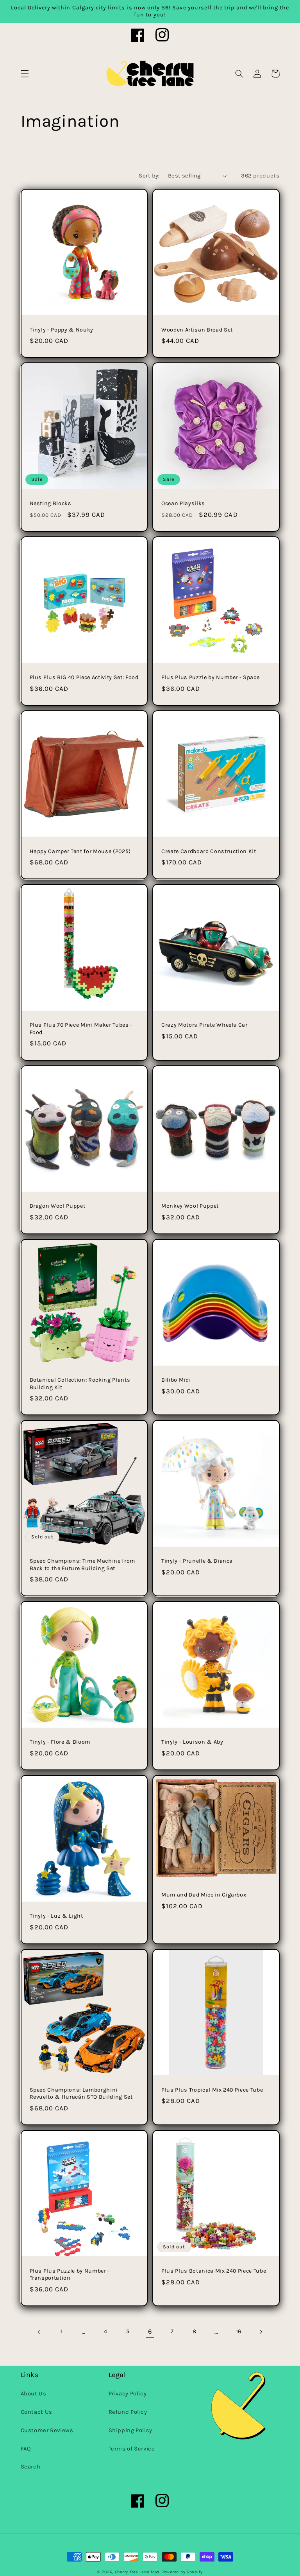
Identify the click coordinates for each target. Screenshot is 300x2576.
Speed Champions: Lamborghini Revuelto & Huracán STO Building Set (81, 2093)
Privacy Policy (128, 2394)
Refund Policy (128, 2412)
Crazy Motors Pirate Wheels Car (204, 1025)
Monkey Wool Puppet (190, 1206)
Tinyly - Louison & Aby (192, 1742)
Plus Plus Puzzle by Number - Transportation (70, 2274)
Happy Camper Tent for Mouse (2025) (80, 851)
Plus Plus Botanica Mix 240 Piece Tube (214, 2271)
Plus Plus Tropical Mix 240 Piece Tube (212, 2090)
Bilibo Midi (176, 1380)
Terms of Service (132, 2449)
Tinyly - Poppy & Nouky (62, 330)
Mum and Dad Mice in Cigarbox (204, 1895)
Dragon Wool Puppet (58, 1206)
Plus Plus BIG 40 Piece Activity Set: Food (84, 677)
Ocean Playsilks (183, 503)
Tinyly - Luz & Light (56, 1916)
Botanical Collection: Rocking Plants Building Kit (80, 1383)
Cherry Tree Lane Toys (137, 2572)
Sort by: (149, 176)
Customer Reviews (47, 2430)
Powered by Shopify (182, 2572)
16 (239, 2331)
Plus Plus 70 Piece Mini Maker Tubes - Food (81, 1028)
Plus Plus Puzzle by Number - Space (210, 677)
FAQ (26, 2449)
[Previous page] (39, 2332)
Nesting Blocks (51, 503)
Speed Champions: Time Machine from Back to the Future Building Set (82, 1564)
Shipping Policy (130, 2430)
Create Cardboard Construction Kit (209, 851)
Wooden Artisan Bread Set (197, 330)
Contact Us (37, 2412)
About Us (34, 2394)
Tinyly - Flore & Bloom (60, 1742)
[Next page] (261, 2332)
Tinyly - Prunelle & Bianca (197, 1561)
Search (31, 2467)
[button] (25, 73)
